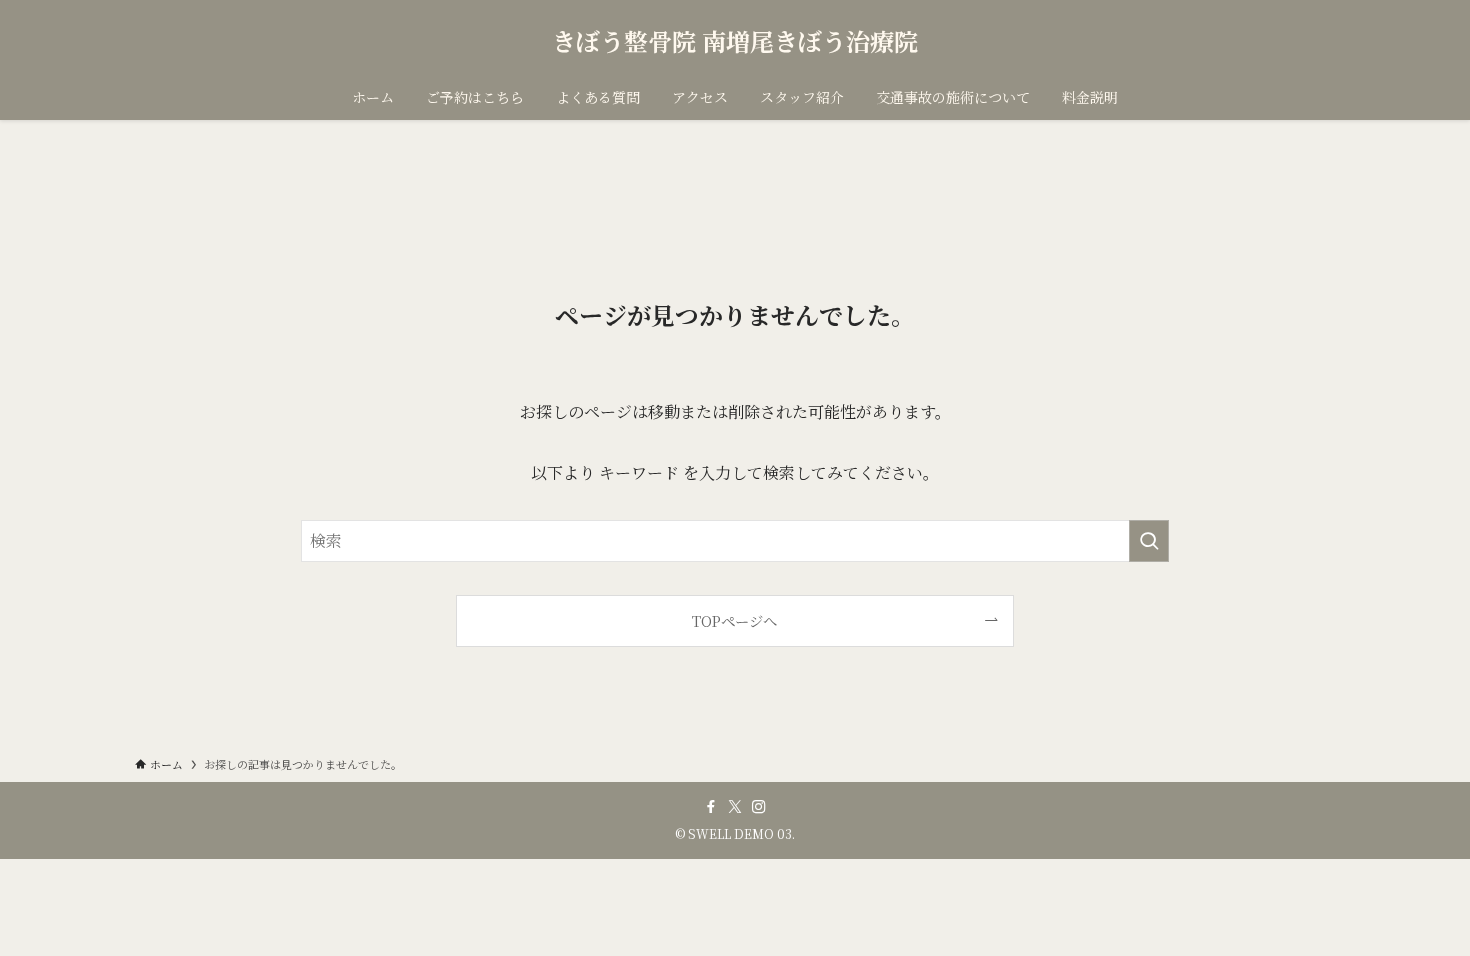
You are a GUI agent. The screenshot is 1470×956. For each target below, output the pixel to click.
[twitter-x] (735, 807)
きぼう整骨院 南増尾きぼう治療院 (735, 41)
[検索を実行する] (1149, 541)
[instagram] (759, 807)
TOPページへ (734, 620)
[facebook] (711, 807)
